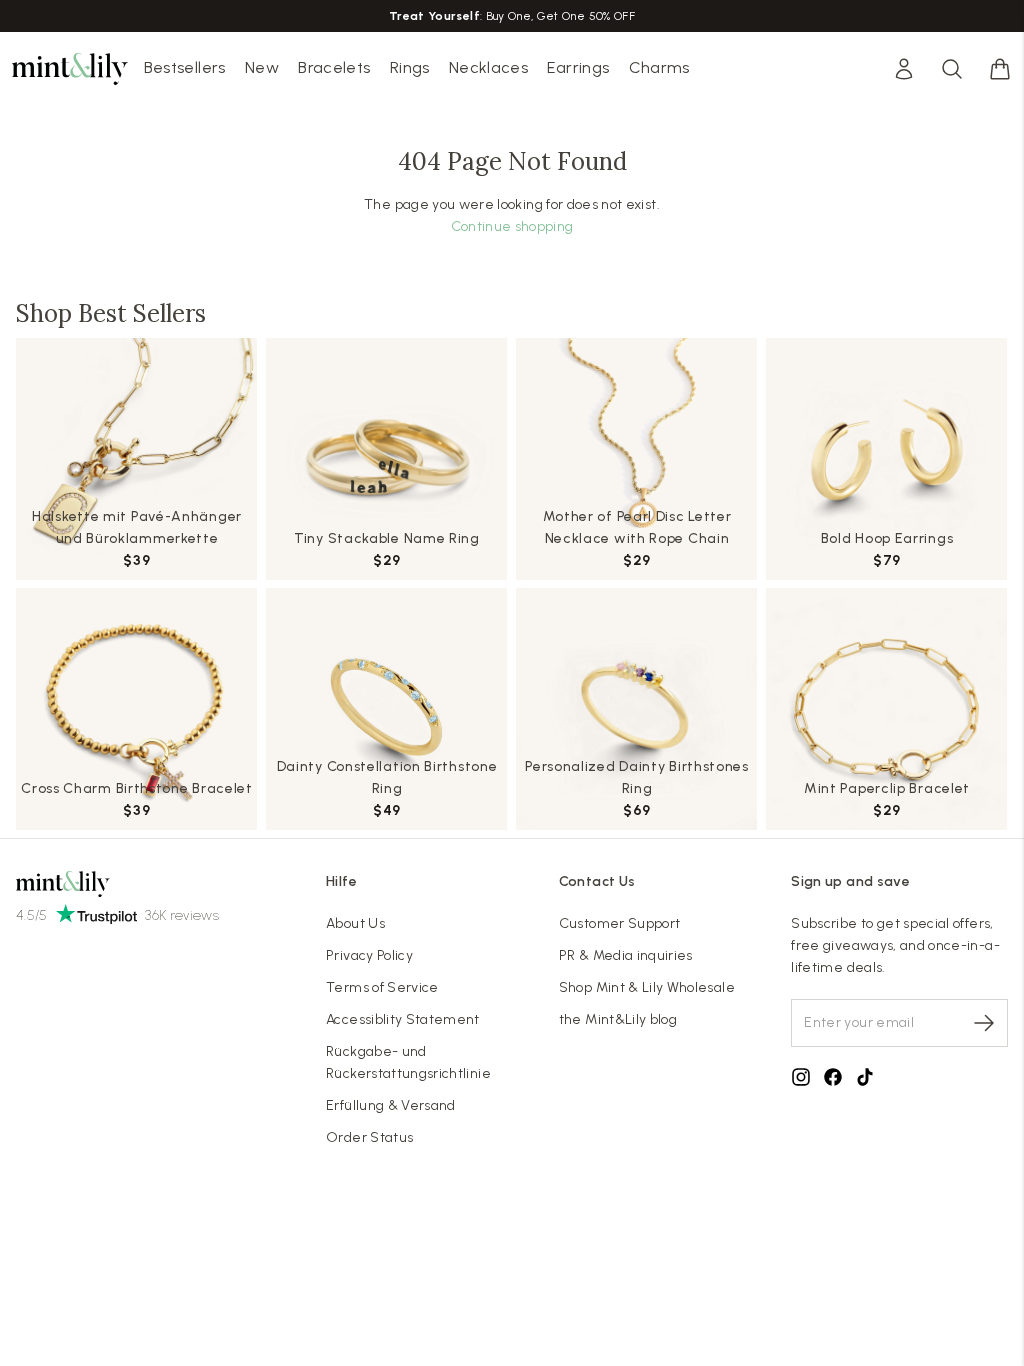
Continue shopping (512, 226)
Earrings (578, 67)
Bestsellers (185, 67)
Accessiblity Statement (403, 1019)
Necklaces (488, 67)
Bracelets (334, 67)
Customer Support (620, 923)
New (262, 67)
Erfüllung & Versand (391, 1105)
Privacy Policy (369, 955)
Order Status (369, 1137)
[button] (1000, 69)
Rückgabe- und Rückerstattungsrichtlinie (408, 1062)
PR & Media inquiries (626, 955)
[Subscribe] (984, 1023)
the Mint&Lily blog (618, 1019)
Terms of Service (382, 987)
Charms (659, 67)
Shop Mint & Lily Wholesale (647, 987)
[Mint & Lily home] (70, 69)
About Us (355, 923)
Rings (410, 67)
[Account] (904, 69)
